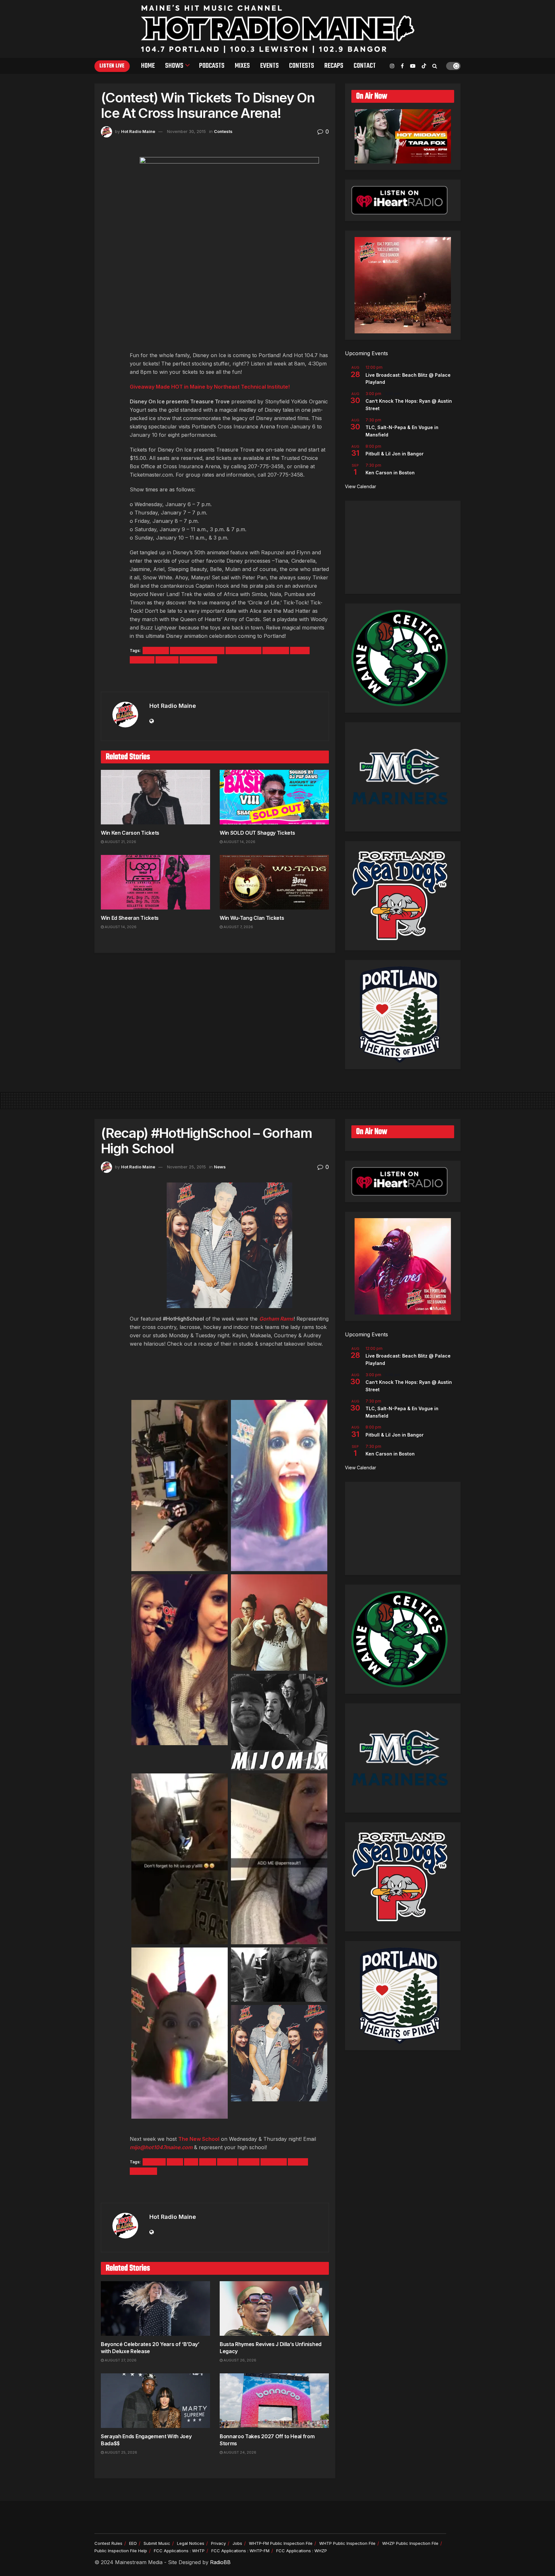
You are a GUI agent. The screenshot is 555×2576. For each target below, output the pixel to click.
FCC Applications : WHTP (179, 2551)
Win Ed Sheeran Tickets (130, 918)
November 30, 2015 (186, 131)
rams (208, 2162)
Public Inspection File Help (121, 2551)
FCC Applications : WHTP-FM (240, 2551)
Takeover (143, 2171)
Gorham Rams (276, 1319)
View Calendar (361, 486)
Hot (191, 2162)
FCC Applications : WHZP (302, 2551)
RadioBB (220, 2562)
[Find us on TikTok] (424, 66)
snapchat (274, 2162)
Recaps (334, 66)
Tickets (167, 660)
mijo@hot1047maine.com (161, 2147)
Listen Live (112, 66)
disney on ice (243, 651)
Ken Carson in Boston (390, 473)
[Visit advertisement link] (215, 678)
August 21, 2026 (120, 842)
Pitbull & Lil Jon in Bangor (395, 454)
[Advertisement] (403, 547)
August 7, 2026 (238, 927)
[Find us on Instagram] (392, 66)
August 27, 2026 (120, 2360)
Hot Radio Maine (138, 131)
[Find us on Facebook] (402, 66)
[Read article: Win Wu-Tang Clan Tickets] (274, 882)
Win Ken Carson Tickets (130, 833)
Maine (300, 651)
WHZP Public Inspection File (410, 2543)
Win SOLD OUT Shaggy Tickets (257, 833)
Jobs (237, 2543)
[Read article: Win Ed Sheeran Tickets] (155, 882)
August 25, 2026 (120, 2452)
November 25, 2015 (186, 1167)
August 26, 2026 (239, 2360)
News (220, 1167)
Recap (227, 2162)
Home (148, 66)
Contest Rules (108, 2543)
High (175, 2162)
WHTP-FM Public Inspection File (281, 2543)
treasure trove (198, 660)
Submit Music (157, 2543)
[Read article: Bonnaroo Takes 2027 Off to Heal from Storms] (274, 2401)
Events (269, 66)
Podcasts (212, 66)
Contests (302, 66)
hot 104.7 (276, 651)
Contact (365, 66)
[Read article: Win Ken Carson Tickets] (155, 797)
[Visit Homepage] (278, 29)
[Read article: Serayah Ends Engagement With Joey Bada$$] (155, 2401)
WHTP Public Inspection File (347, 2543)
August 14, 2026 (239, 842)
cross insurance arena (197, 651)
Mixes (242, 66)
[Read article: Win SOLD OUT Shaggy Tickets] (274, 797)
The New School (199, 2139)
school (249, 2162)
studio (298, 2162)
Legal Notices (191, 2543)
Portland (142, 660)
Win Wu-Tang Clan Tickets (252, 918)
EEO (133, 2543)
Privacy (218, 2543)
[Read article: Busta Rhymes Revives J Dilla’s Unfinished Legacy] (274, 2308)
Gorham (154, 2162)
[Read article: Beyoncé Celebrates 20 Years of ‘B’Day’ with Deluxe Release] (155, 2308)
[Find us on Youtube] (413, 66)
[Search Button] (435, 66)
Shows (174, 66)
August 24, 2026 (239, 2452)
